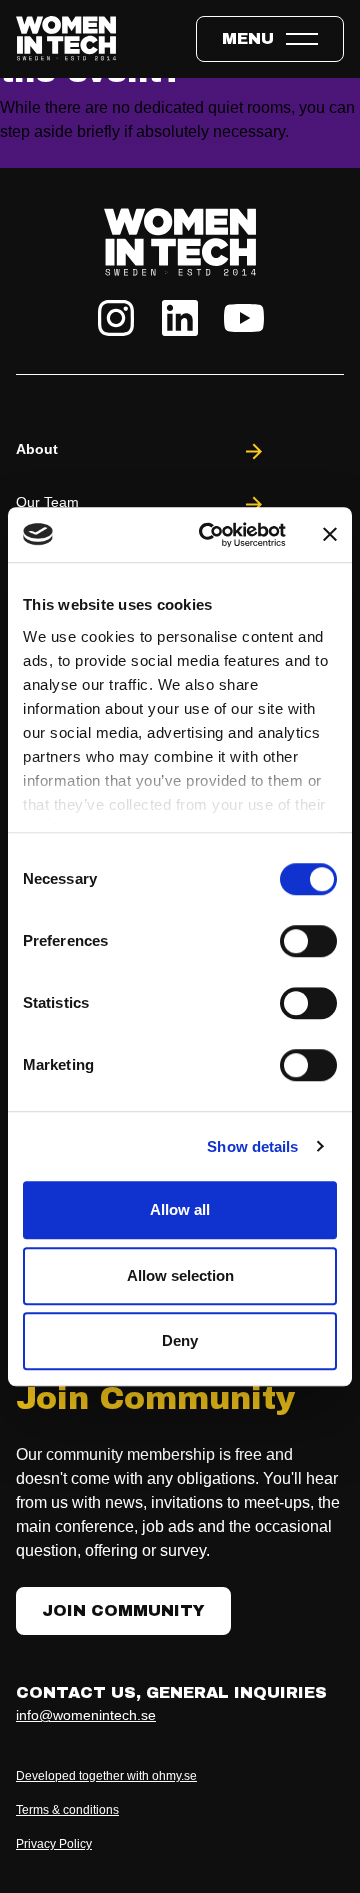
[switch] (308, 941)
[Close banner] (330, 535)
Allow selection (180, 1275)
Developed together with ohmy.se (106, 1776)
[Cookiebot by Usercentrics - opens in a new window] (211, 535)
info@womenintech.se (86, 1715)
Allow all (180, 1209)
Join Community (123, 1610)
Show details (252, 1146)
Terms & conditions (67, 1810)
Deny (180, 1340)
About (37, 449)
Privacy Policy (54, 1844)
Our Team (47, 502)
